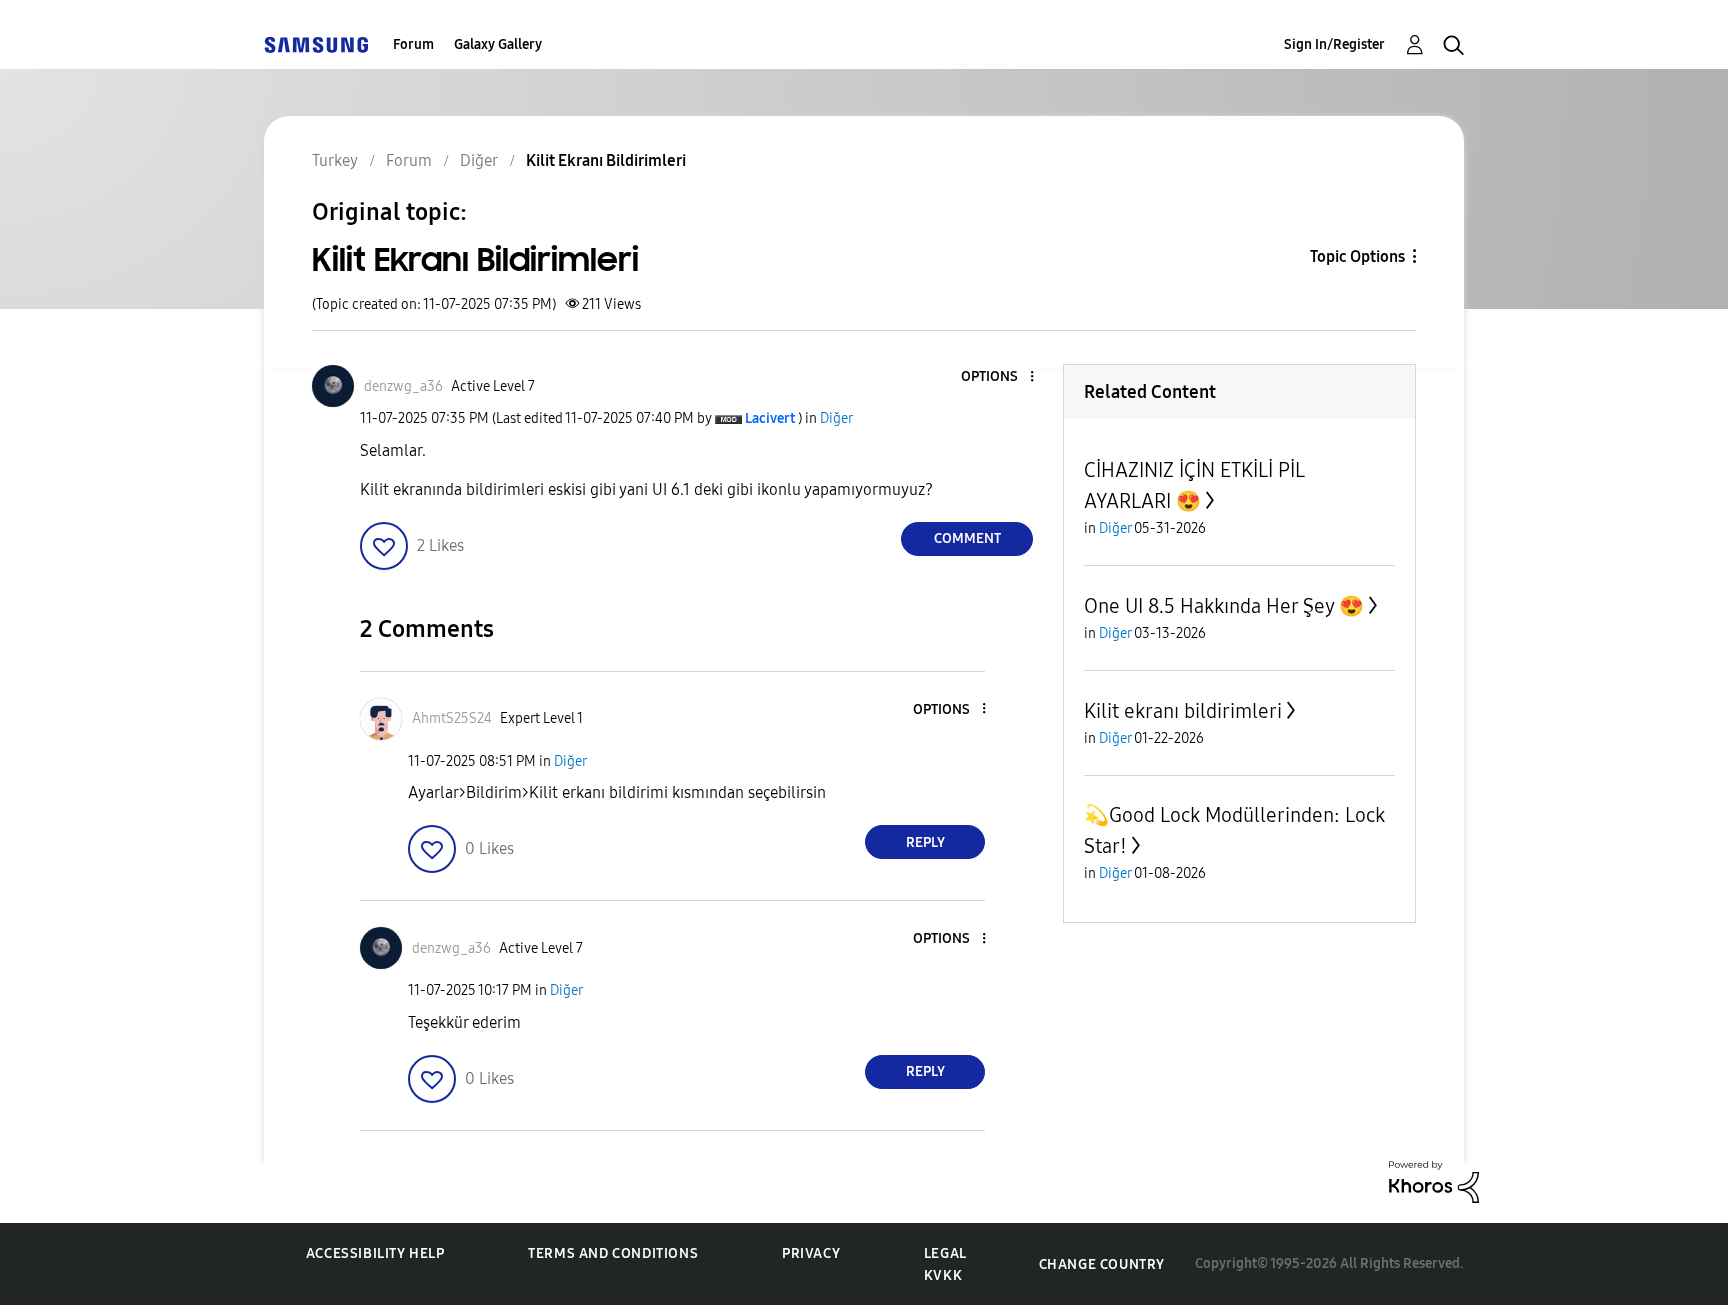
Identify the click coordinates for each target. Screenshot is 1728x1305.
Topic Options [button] (1357, 256)
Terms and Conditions (613, 1253)
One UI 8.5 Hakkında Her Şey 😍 (1224, 606)
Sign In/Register (1334, 44)
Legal (945, 1253)
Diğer (836, 418)
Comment (967, 538)
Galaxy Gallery (498, 44)
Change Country (1102, 1264)
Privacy (811, 1253)
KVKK (943, 1275)
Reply (925, 842)
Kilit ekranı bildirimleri (1183, 711)
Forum (413, 44)
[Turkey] (316, 44)
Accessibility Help (375, 1253)
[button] (999, 377)
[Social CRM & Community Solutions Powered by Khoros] (1434, 1180)
